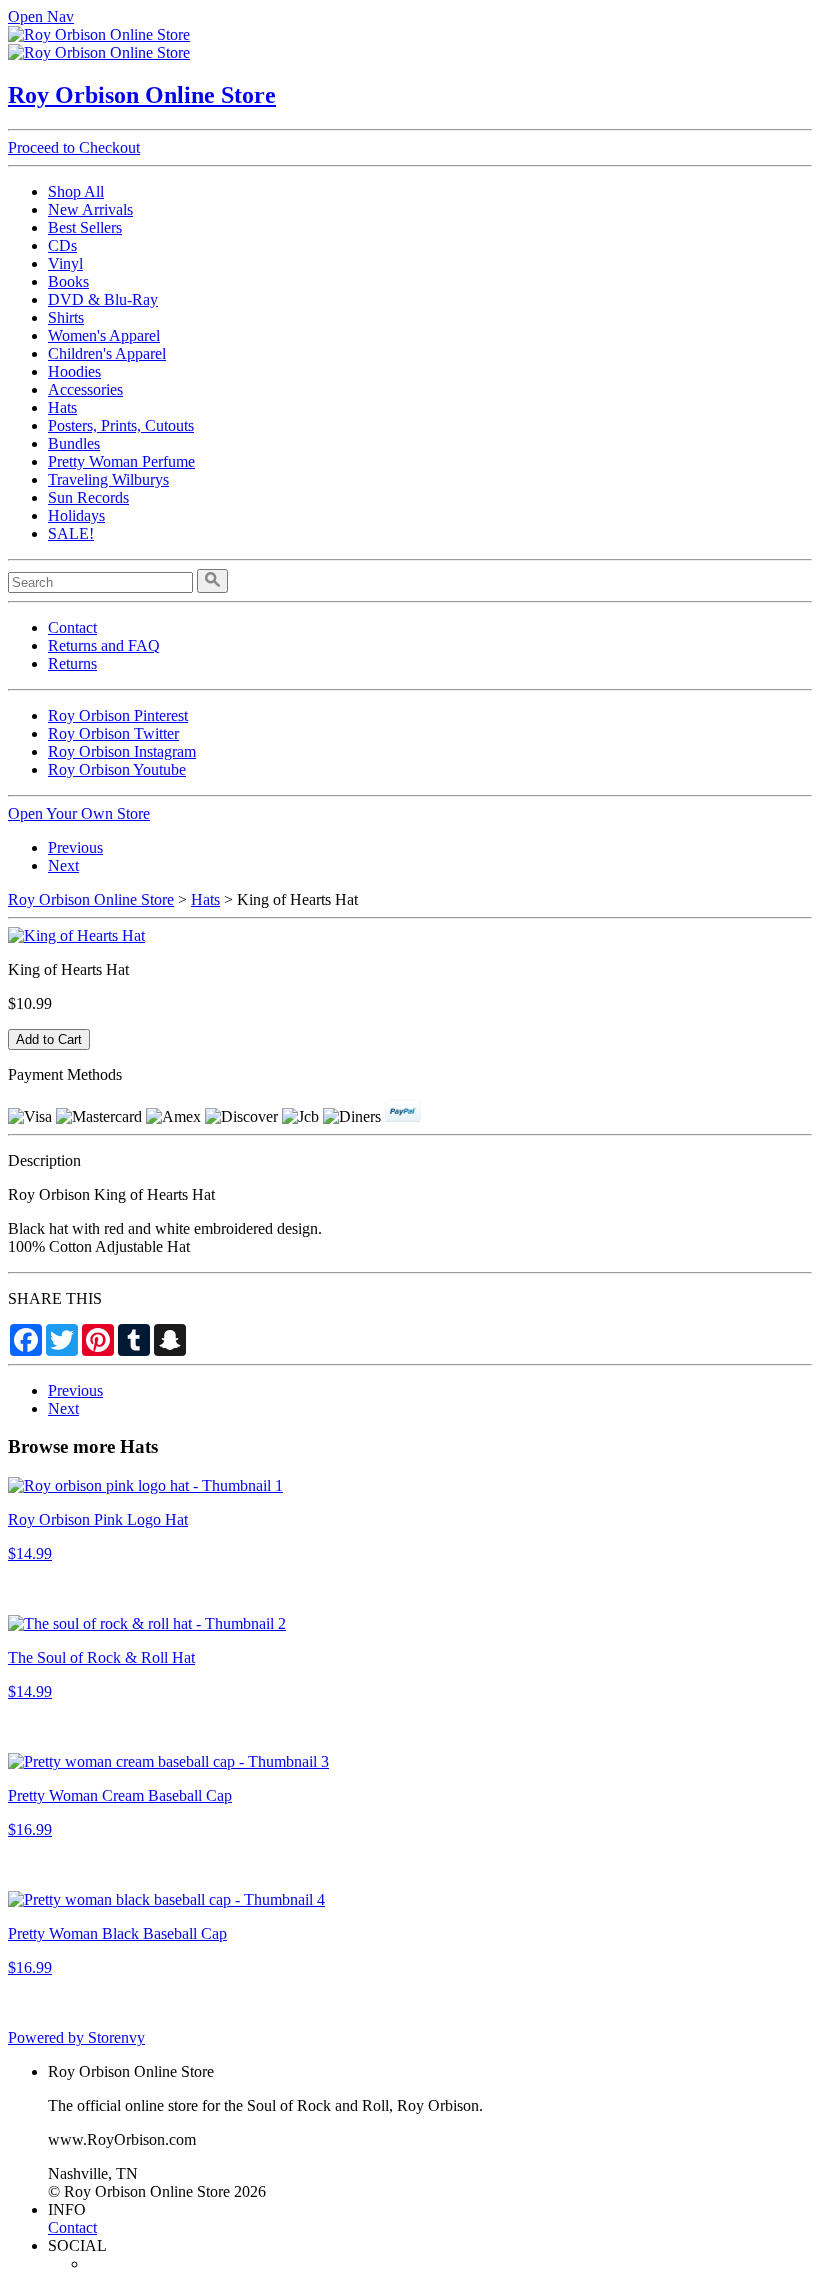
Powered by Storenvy (76, 2037)
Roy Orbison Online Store (142, 95)
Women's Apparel (104, 335)
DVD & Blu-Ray (103, 299)
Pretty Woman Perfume (121, 461)
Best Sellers (85, 227)
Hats (62, 407)
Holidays (76, 515)
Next (63, 865)
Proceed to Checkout (74, 147)
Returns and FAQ (104, 645)
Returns (72, 663)
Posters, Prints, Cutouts (121, 425)
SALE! (71, 533)
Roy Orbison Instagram (122, 751)
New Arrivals (90, 209)
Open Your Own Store (79, 813)
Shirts (66, 317)
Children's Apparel (107, 353)
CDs (62, 245)
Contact (72, 627)
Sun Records (88, 497)
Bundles (74, 443)
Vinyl (65, 263)
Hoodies (74, 371)
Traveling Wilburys (108, 479)
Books (68, 281)
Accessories (85, 389)
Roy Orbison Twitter (113, 733)
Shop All (76, 191)
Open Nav (41, 16)
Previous (75, 847)
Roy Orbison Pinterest (118, 715)
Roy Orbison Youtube (117, 769)
